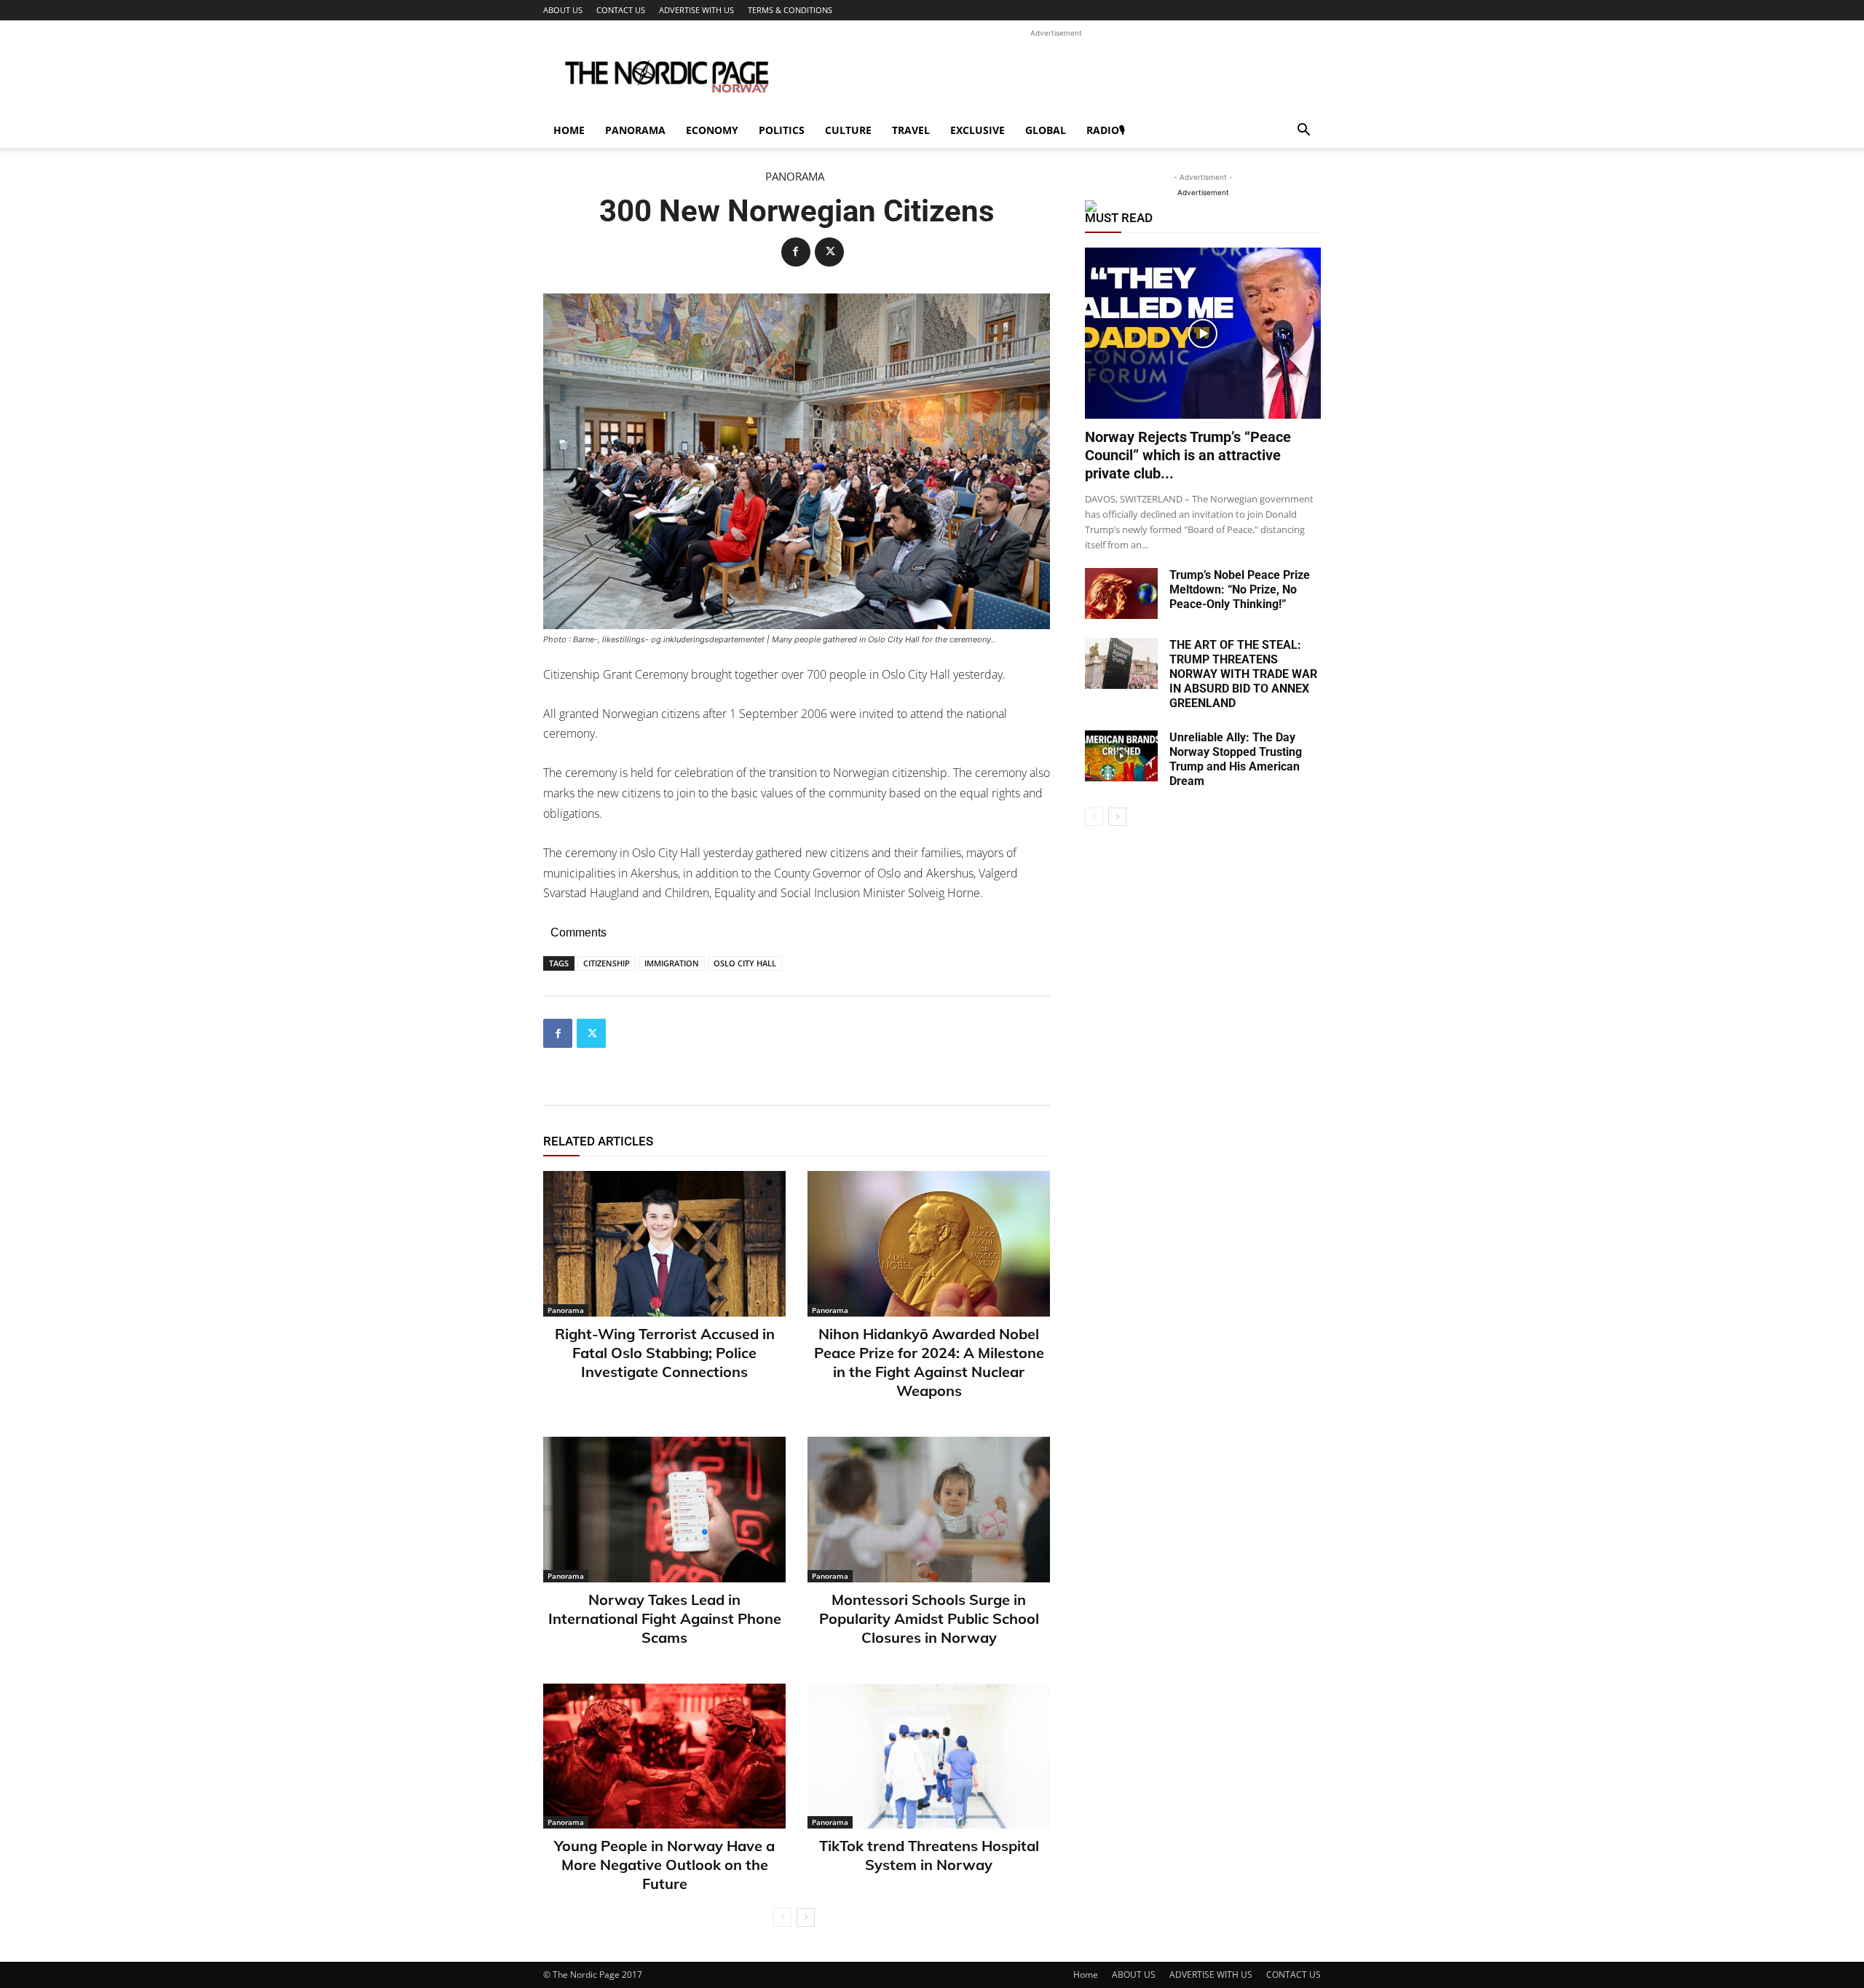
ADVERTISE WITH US (696, 10)
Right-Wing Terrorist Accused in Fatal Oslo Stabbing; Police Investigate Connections (665, 1353)
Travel (911, 130)
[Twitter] (829, 252)
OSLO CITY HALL (745, 963)
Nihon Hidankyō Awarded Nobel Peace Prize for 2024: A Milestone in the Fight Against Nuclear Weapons (929, 1362)
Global (1046, 130)
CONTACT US (621, 10)
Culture (848, 130)
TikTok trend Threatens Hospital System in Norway (929, 1855)
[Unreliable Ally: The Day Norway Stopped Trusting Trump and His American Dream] (1121, 756)
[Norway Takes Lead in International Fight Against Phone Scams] (664, 1510)
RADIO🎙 (1106, 130)
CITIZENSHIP (607, 963)
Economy (712, 130)
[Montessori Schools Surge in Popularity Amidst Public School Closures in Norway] (929, 1510)
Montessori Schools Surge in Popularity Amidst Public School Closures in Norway (929, 1618)
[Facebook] (796, 252)
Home (569, 130)
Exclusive (978, 130)
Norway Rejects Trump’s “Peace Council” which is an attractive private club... (1188, 455)
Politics (782, 130)
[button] (1303, 131)
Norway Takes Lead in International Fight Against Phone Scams (665, 1618)
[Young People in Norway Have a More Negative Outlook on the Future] (664, 1756)
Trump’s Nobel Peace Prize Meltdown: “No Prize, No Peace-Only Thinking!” (1240, 589)
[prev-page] (782, 1917)
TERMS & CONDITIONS (790, 10)
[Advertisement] (1056, 74)
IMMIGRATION (672, 963)
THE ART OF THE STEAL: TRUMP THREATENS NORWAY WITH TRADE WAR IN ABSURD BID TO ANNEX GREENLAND (1243, 674)
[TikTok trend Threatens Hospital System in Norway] (929, 1756)
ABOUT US (563, 10)
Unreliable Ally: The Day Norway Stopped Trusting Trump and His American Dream (1236, 759)
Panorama (635, 130)
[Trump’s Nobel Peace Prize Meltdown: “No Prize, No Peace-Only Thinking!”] (1121, 593)
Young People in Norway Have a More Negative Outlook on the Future (664, 1865)
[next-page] (806, 1917)
